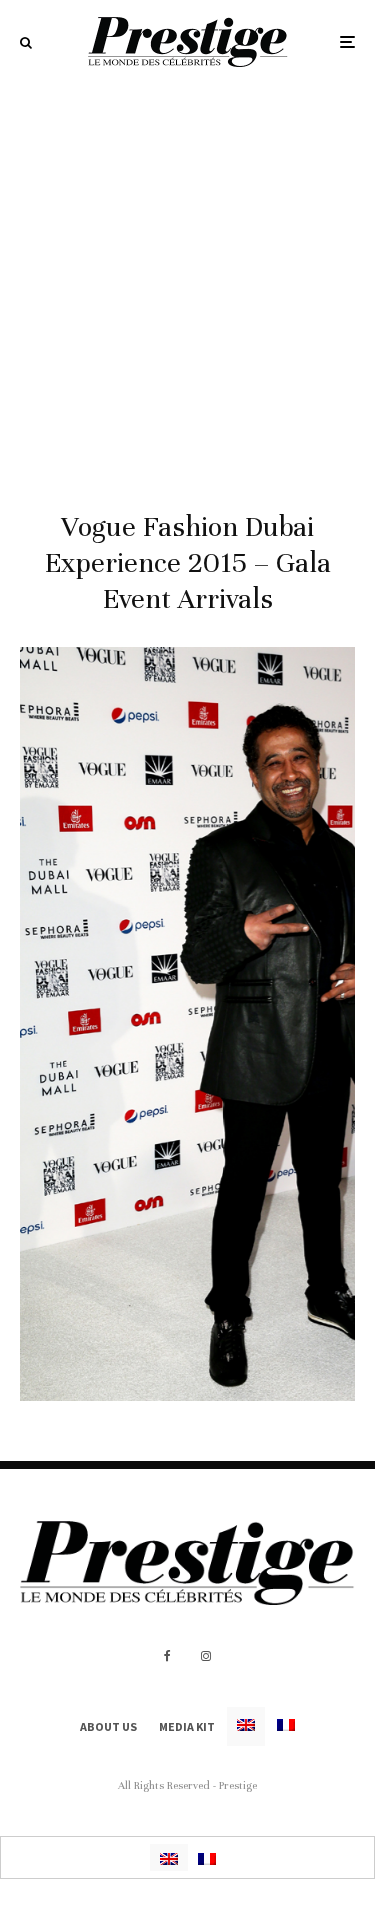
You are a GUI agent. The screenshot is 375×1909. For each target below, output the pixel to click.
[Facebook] (167, 1656)
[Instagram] (206, 1656)
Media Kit (187, 1726)
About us (108, 1726)
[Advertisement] (187, 281)
